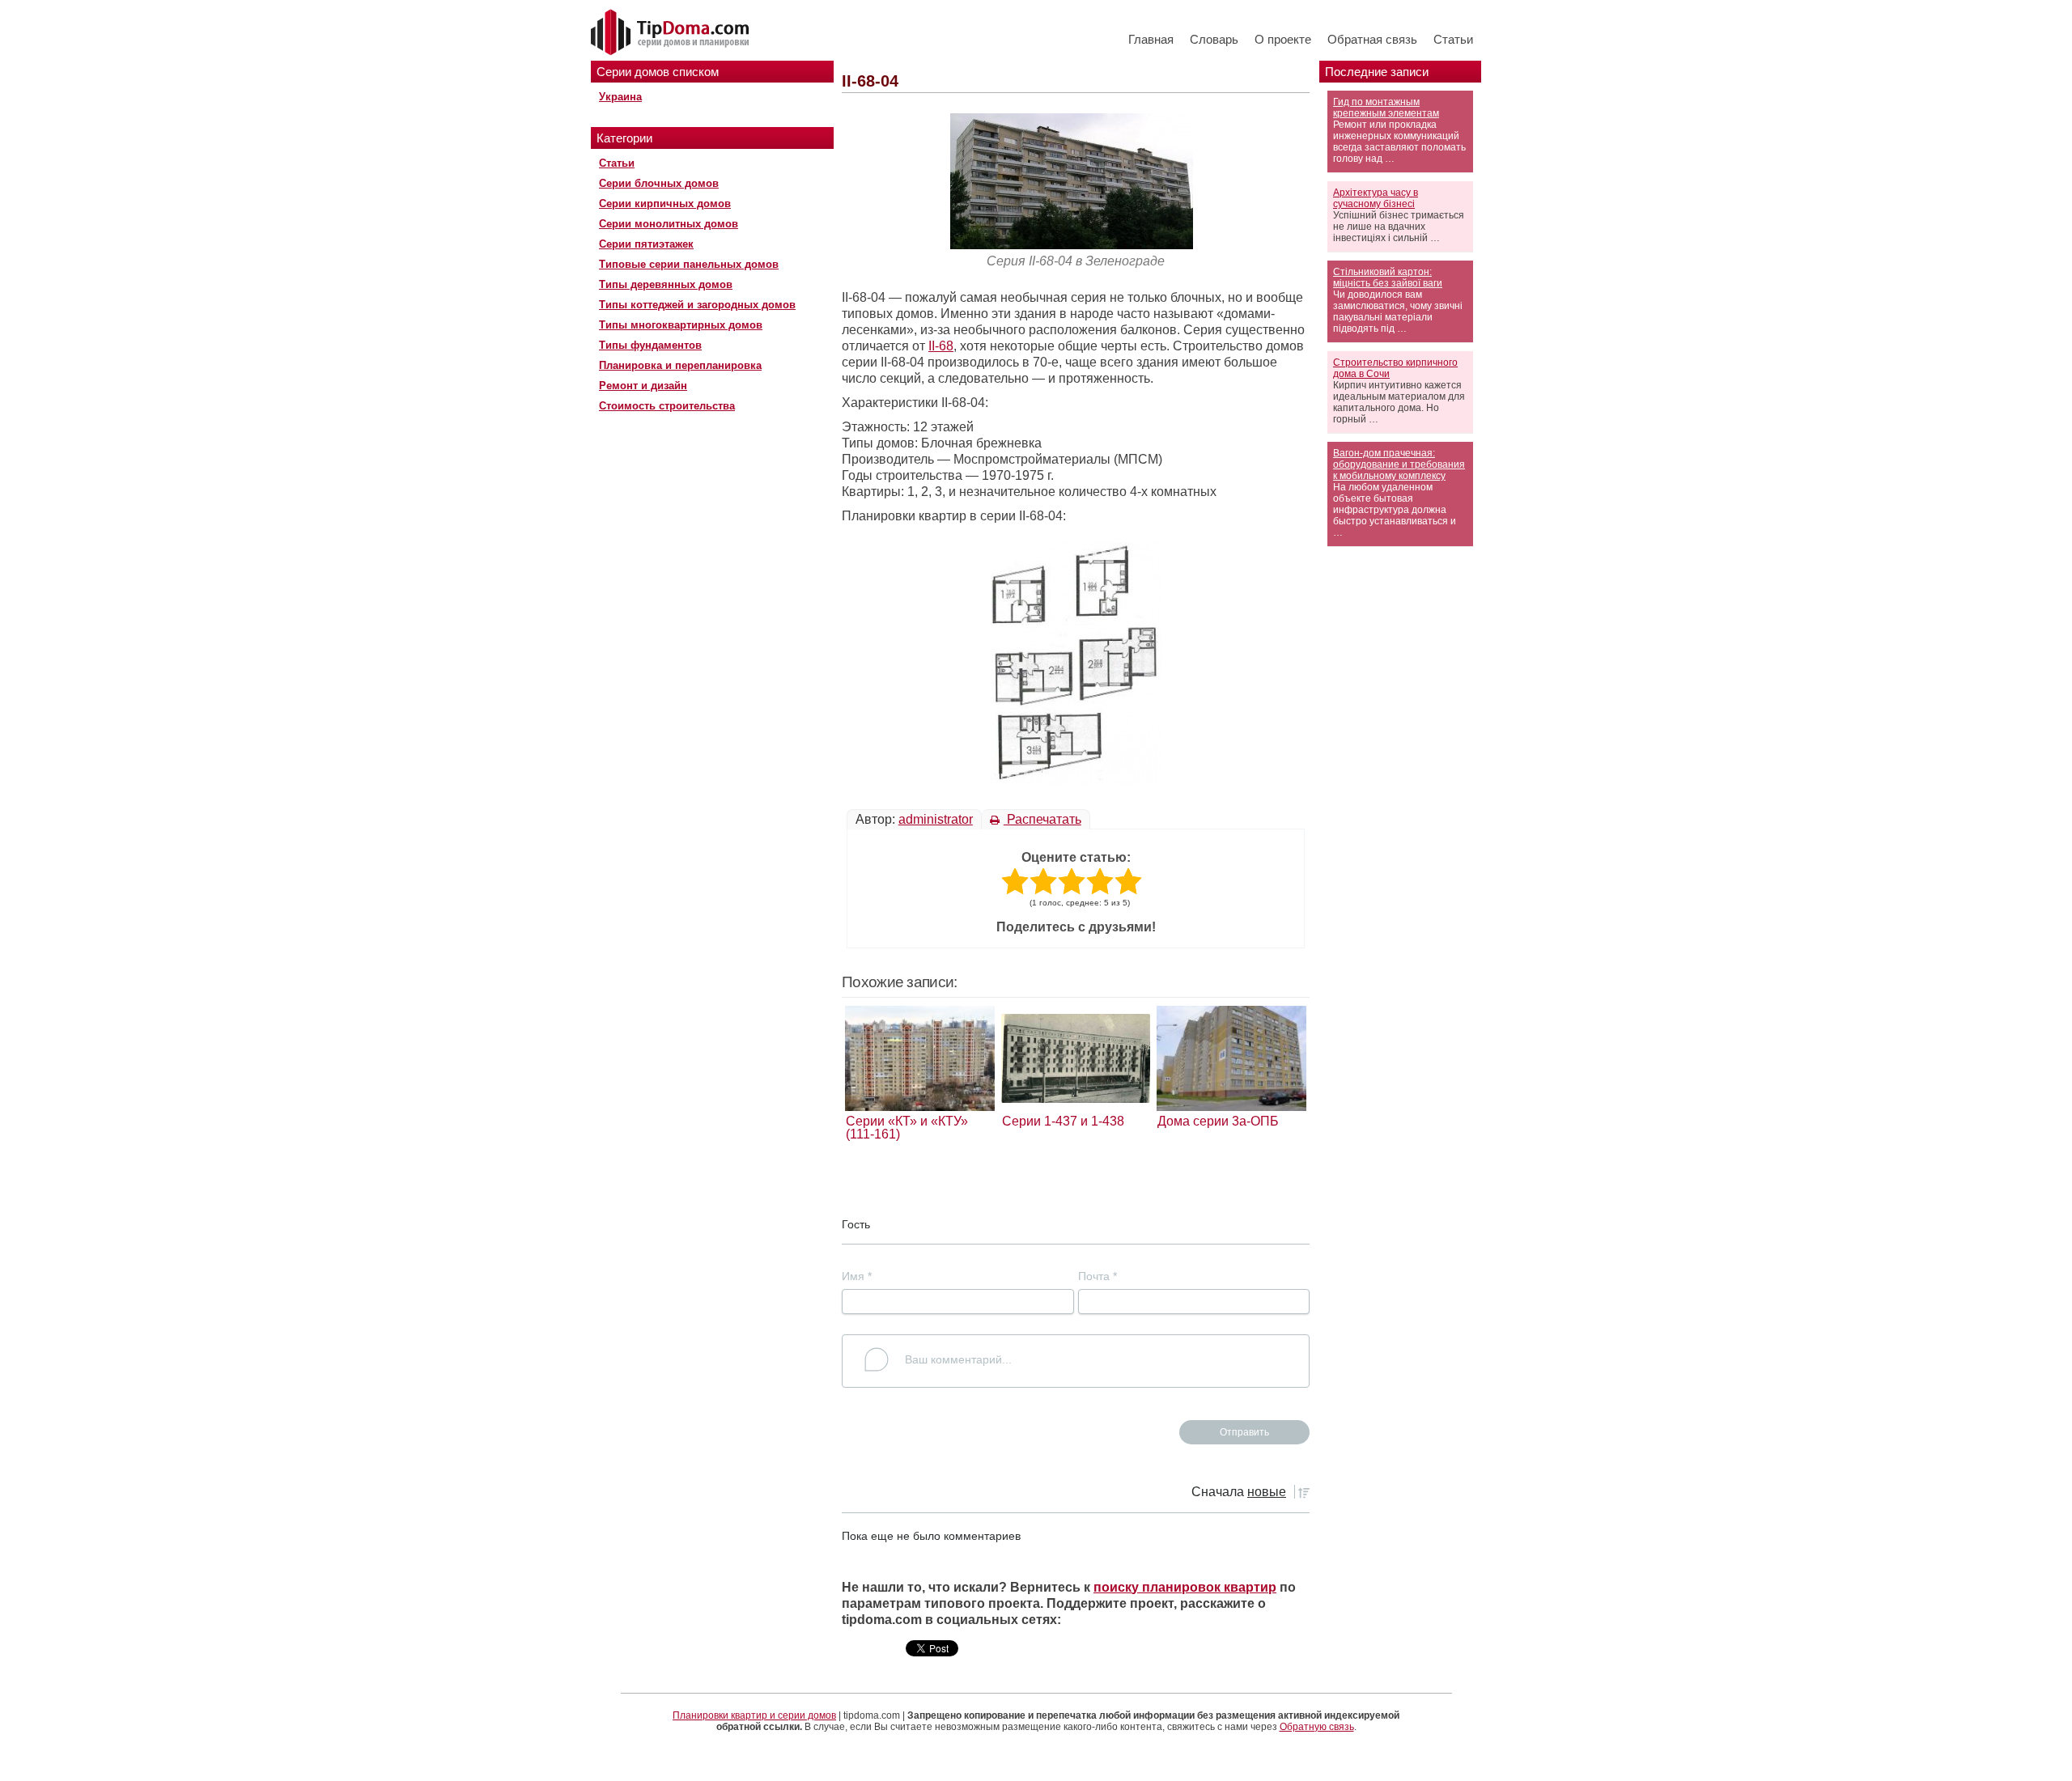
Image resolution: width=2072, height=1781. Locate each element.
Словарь (1214, 39)
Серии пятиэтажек (646, 244)
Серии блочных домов (659, 183)
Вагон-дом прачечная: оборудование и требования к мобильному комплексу (1399, 464)
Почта (1098, 1276)
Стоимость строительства (667, 406)
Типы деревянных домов (666, 284)
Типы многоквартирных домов (681, 325)
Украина (620, 97)
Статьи (1453, 39)
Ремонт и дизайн (643, 386)
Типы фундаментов (650, 345)
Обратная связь (1372, 39)
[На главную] (672, 33)
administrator (936, 819)
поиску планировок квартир (1185, 1587)
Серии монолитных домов (669, 224)
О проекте (1283, 39)
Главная (1151, 39)
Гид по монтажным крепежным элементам (1386, 108)
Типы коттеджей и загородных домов (697, 305)
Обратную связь (1317, 1727)
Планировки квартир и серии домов (754, 1715)
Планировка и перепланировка (680, 365)
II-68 (941, 346)
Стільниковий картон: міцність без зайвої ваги (1388, 278)
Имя (857, 1276)
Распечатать (1042, 819)
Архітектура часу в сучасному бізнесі (1376, 198)
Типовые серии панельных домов (689, 264)
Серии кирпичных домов (665, 204)
